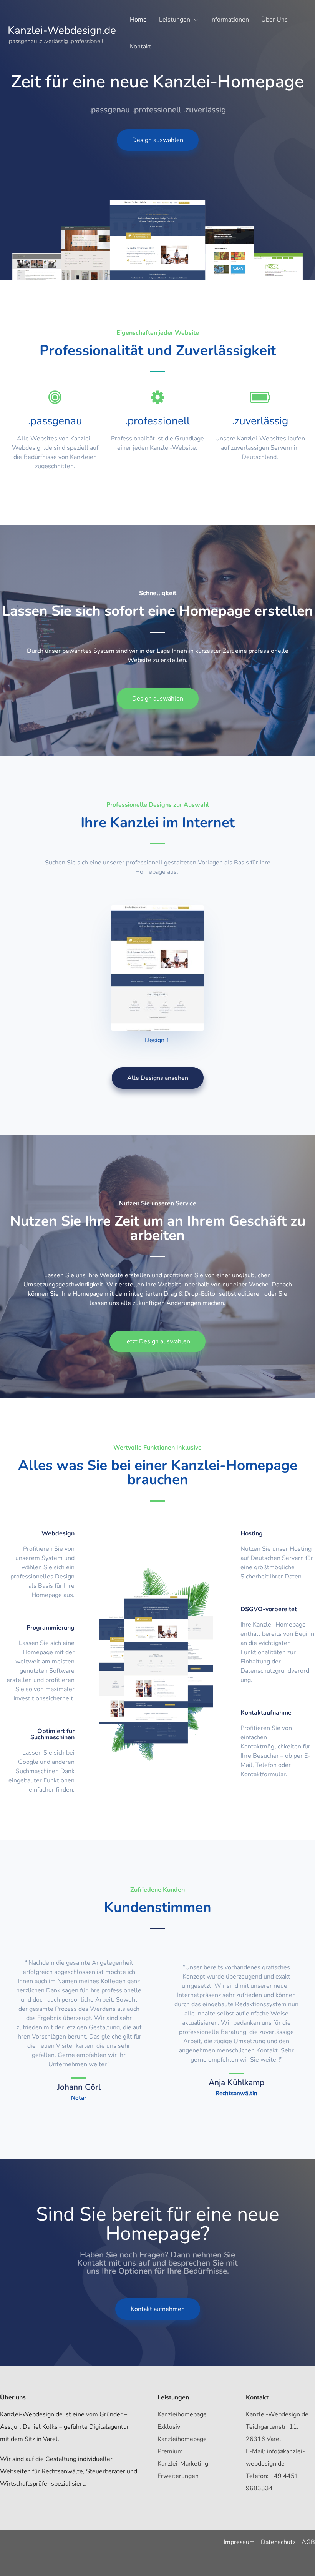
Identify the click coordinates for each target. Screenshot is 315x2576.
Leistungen (175, 20)
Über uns (274, 20)
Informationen (230, 20)
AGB (308, 2542)
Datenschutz (278, 2542)
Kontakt (141, 47)
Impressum (239, 2542)
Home (138, 20)
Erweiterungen (178, 2476)
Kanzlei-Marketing (183, 2464)
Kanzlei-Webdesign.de (62, 30)
